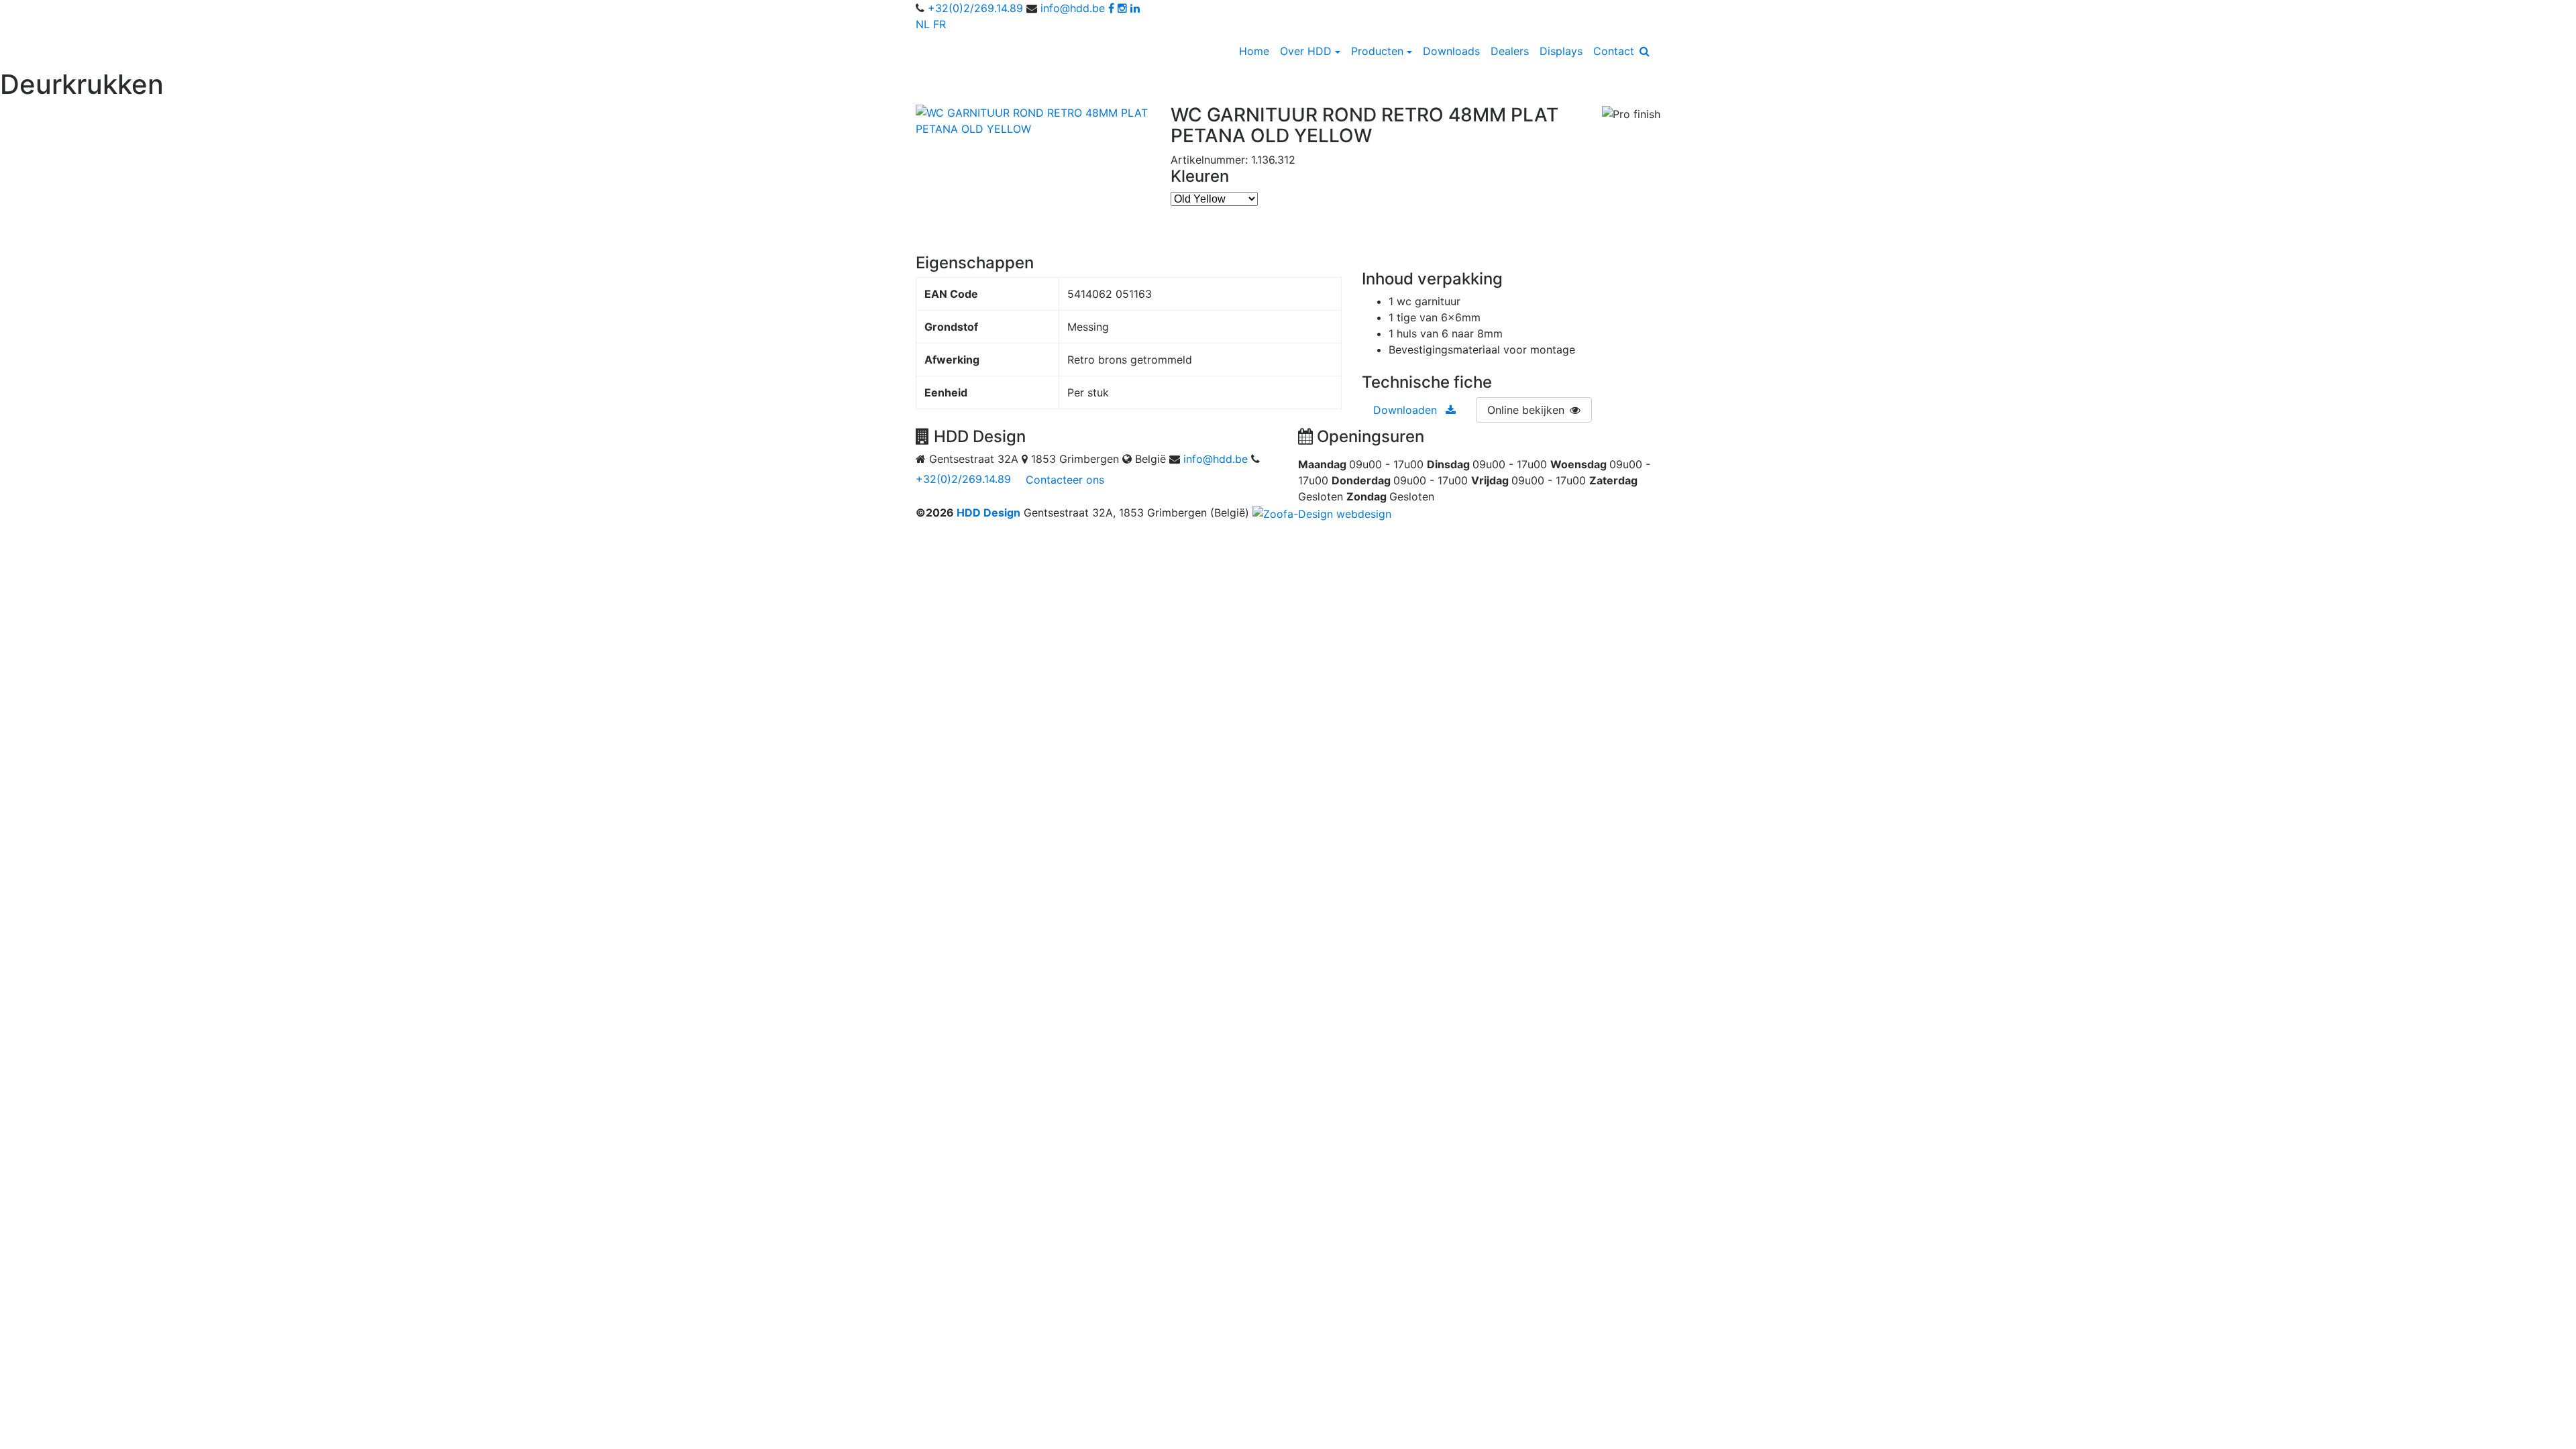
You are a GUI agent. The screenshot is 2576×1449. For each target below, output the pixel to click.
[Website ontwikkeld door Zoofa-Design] (1322, 513)
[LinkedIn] (1135, 8)
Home (1254, 51)
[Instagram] (1122, 8)
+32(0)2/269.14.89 (975, 8)
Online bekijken (1526, 410)
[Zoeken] (1645, 51)
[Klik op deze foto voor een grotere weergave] (1033, 119)
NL (923, 24)
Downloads (1451, 51)
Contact (1614, 51)
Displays (1561, 51)
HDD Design (988, 513)
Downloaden (1407, 410)
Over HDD (1306, 51)
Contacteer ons (1065, 480)
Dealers (1510, 51)
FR (940, 24)
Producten (1377, 51)
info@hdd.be (1073, 8)
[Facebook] (1111, 8)
